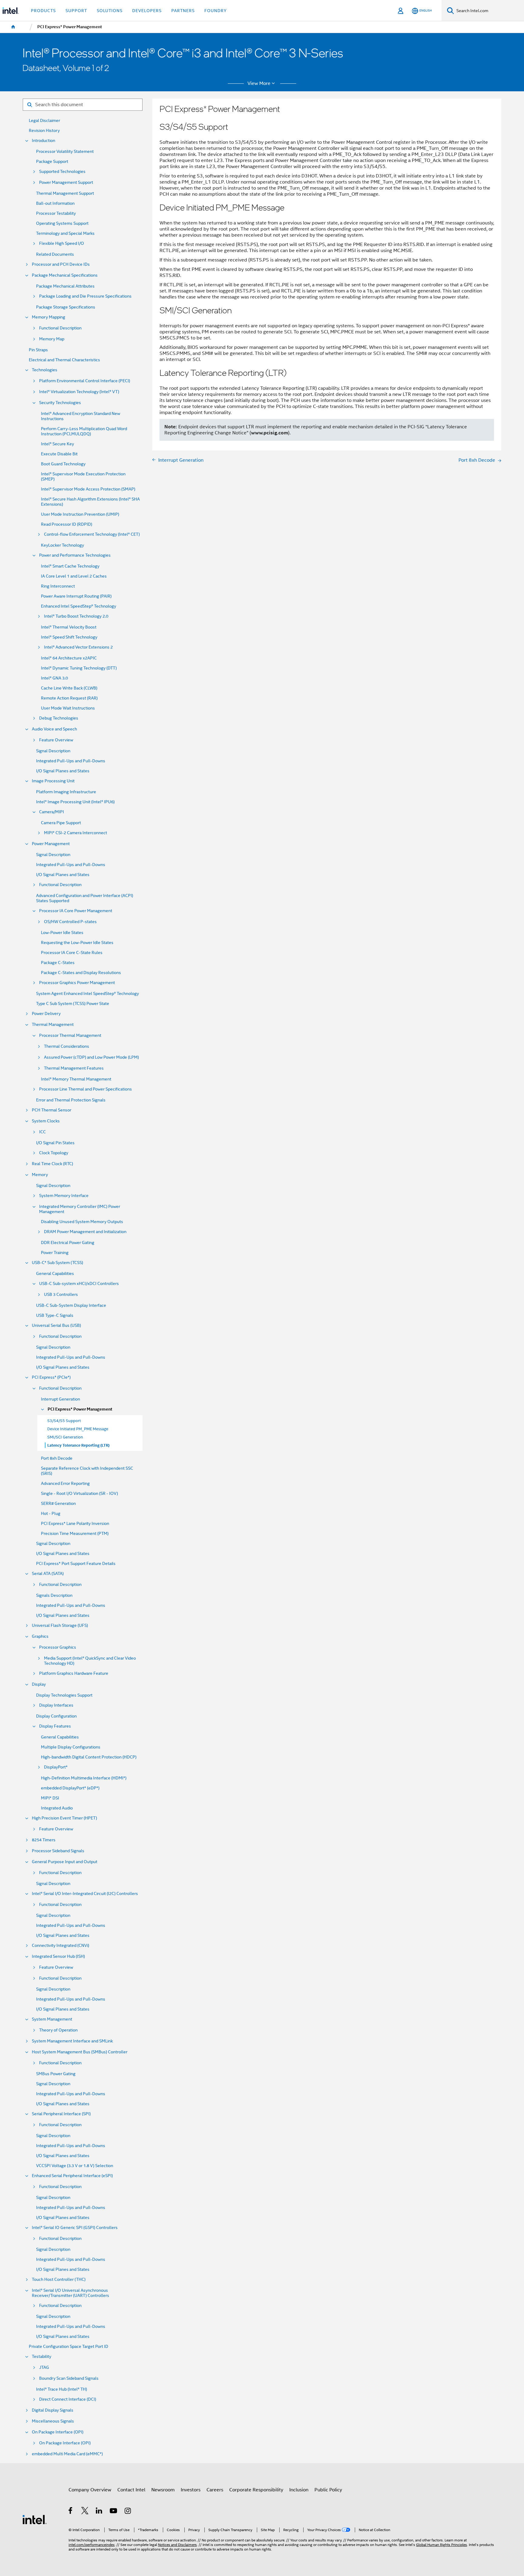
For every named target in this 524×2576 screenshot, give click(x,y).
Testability (42, 2357)
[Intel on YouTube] (114, 2512)
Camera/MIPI (52, 812)
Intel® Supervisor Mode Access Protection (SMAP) (88, 489)
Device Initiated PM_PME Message (78, 1429)
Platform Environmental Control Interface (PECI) (85, 381)
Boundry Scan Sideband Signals (69, 2378)
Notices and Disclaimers (177, 2545)
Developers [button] (147, 11)
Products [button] (43, 11)
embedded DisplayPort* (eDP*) (70, 1788)
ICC (42, 1132)
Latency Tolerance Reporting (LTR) (78, 1445)
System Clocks (46, 1121)
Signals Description (54, 1595)
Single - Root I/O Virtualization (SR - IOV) (79, 1494)
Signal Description (53, 751)
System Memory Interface (64, 1196)
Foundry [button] (216, 11)
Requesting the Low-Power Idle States (77, 943)
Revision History (44, 131)
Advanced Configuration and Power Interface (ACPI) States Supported (85, 898)
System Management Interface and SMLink (72, 2041)
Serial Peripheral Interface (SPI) (61, 2114)
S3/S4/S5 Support (64, 1421)
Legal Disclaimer (44, 121)
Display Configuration (56, 1716)
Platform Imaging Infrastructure (66, 792)
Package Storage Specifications (66, 307)
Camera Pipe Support (61, 823)
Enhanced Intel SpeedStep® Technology (79, 606)
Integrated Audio (57, 1808)
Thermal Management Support (65, 193)
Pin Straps (38, 350)
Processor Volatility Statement (65, 152)
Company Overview (90, 2490)
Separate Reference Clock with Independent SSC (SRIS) (87, 1471)
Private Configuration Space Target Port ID (69, 2347)
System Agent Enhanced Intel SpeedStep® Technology (87, 994)
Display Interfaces (56, 1705)
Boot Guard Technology (63, 464)
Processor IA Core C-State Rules (72, 953)
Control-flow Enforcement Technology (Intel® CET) (92, 534)
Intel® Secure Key (57, 444)
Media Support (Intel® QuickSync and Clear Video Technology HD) (90, 1661)
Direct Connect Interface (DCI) (68, 2399)
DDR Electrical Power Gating (68, 1243)
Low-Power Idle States (62, 933)
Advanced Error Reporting (65, 1484)
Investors (191, 2490)
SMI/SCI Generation (65, 1437)
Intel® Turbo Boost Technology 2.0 (76, 616)
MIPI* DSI (50, 1798)
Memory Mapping (49, 317)
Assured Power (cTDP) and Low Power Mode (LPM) (91, 1057)
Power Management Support (66, 182)
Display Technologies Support (64, 1695)
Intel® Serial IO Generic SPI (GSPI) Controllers (75, 2228)
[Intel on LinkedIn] (99, 2512)
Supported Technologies (62, 172)
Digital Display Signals (53, 2410)
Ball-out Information (55, 203)
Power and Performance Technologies (75, 555)
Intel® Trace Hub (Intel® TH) (62, 2389)
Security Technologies (60, 403)
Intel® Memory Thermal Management (76, 1079)
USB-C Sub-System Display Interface (71, 1305)
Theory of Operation (58, 2030)
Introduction (44, 141)
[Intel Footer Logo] (35, 2519)
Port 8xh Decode (57, 1458)
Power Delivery (46, 1014)
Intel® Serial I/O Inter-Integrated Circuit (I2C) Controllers (85, 1894)
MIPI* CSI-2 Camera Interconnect (76, 833)
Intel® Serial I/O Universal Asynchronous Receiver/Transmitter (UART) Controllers (71, 2293)
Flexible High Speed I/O (62, 243)
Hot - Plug (51, 1514)
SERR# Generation (58, 1504)
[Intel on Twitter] (85, 2512)
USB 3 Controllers (61, 1295)
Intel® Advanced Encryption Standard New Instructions (81, 416)
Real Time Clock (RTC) (52, 1164)
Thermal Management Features (74, 1068)
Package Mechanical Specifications (65, 275)
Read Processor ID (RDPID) (67, 524)
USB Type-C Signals (55, 1315)
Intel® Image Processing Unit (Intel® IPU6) (75, 802)
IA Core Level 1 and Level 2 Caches (74, 576)
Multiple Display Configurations (71, 1747)
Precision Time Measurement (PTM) (75, 1534)
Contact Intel (131, 2490)
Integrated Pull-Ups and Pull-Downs (71, 761)
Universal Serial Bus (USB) (56, 1325)
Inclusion (299, 2490)
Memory (40, 1175)
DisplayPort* (56, 1767)
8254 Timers (44, 1840)
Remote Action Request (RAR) (69, 698)
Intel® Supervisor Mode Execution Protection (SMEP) (83, 477)
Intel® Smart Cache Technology (70, 566)
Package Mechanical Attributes (65, 286)
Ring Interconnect (58, 586)
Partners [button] (183, 11)
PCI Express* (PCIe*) (51, 1377)
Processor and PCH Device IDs (61, 264)
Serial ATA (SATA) (48, 1574)
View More (259, 83)
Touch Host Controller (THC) (59, 2279)
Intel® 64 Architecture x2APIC (69, 658)
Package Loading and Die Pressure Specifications (85, 296)
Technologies (45, 370)
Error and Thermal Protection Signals (71, 1100)
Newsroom (163, 2490)
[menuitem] (13, 27)
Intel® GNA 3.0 (54, 678)
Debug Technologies (59, 718)
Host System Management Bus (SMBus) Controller (80, 2052)
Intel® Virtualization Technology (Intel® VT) (79, 392)
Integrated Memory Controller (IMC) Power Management (80, 1209)
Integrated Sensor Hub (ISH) (58, 1956)
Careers (215, 2490)
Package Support (52, 162)
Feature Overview (56, 740)
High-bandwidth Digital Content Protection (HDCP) (89, 1757)
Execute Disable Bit (59, 454)
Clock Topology (54, 1153)
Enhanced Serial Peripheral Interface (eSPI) (72, 2176)
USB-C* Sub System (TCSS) (57, 1263)
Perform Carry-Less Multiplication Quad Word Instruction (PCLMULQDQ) (84, 431)
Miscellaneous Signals (53, 2421)
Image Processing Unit (53, 781)
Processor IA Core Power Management (76, 911)
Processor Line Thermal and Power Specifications (86, 1089)
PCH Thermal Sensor (52, 1110)
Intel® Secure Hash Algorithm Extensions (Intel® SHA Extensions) (90, 502)
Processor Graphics (58, 1647)
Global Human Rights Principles (442, 2545)
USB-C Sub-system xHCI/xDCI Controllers (79, 1284)
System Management (52, 2019)
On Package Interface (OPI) (58, 2432)
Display (39, 1684)
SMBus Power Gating (56, 2074)
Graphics (40, 1636)
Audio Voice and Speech (54, 729)
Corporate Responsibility (256, 2490)
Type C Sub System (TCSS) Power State (73, 1004)
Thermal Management (53, 1025)
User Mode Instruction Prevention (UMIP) (80, 514)
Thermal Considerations (67, 1046)
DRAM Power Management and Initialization (85, 1232)
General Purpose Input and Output (65, 1862)
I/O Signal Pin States (55, 1143)
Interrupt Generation (60, 1399)
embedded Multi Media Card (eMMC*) (67, 2454)
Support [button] (76, 11)
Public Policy (328, 2490)
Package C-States (58, 963)
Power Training (55, 1253)
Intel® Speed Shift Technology (69, 637)
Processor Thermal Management (70, 1035)
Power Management (51, 844)
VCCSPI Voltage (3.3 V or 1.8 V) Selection (75, 2166)
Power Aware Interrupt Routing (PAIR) (76, 596)
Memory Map (52, 339)
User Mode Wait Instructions (68, 708)
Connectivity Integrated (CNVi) (60, 1945)
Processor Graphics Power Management (77, 983)
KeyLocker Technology (62, 545)
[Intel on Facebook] (71, 2512)
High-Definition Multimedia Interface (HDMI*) (84, 1778)
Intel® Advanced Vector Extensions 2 (78, 647)
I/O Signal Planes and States (63, 771)
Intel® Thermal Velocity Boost (69, 627)
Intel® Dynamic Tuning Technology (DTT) (79, 668)
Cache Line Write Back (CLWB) (69, 688)
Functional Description (60, 328)
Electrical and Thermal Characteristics (64, 360)
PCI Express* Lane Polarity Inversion (75, 1524)
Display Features (55, 1726)
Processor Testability (56, 213)
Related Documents (55, 254)
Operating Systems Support (62, 223)
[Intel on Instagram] (128, 2512)
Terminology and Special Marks (65, 233)
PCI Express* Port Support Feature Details (76, 1564)
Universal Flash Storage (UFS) (60, 1625)
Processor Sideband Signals (58, 1851)
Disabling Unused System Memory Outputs (82, 1222)
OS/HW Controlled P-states (70, 922)
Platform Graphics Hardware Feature (74, 1673)
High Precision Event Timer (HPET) (64, 1818)
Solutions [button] (110, 11)
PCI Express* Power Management (80, 1409)
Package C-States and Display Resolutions (81, 973)
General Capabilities (55, 1274)
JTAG (44, 2367)
